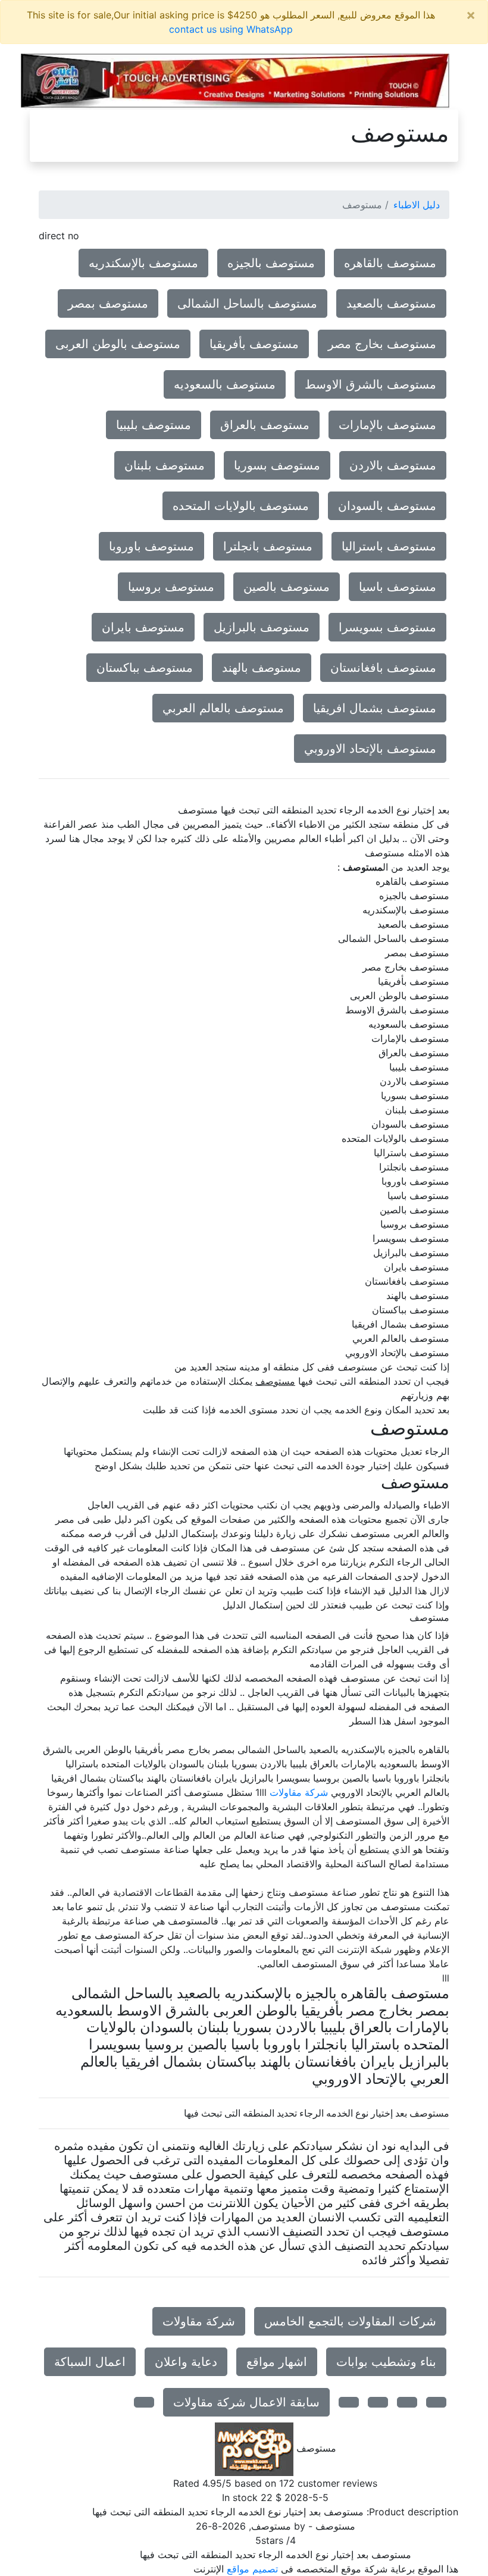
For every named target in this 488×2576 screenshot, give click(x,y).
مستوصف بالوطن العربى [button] (118, 344)
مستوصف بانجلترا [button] (268, 546)
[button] (436, 2402)
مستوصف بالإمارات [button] (387, 425)
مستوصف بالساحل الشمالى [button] (247, 303)
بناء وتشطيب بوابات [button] (386, 2362)
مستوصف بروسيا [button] (171, 587)
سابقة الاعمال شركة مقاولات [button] (246, 2402)
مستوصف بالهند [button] (262, 668)
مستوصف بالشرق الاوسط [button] (370, 384)
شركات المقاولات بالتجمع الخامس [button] (350, 2321)
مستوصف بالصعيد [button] (391, 303)
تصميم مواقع (252, 2569)
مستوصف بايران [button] (143, 627)
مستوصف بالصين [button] (287, 587)
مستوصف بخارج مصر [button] (382, 344)
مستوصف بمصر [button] (108, 303)
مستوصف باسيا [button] (398, 587)
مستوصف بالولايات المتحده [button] (241, 506)
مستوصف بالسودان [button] (387, 506)
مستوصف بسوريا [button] (277, 465)
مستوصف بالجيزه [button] (271, 263)
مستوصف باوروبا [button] (151, 546)
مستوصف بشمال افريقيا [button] (375, 708)
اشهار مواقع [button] (277, 2362)
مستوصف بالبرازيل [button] (262, 627)
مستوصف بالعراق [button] (265, 425)
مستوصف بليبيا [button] (154, 425)
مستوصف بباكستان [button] (145, 668)
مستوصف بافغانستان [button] (383, 668)
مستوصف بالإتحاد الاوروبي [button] (370, 749)
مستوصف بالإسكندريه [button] (143, 263)
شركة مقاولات (299, 1792)
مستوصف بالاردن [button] (393, 465)
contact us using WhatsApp (231, 29)
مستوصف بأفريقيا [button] (254, 344)
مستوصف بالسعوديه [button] (225, 384)
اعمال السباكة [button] (90, 2362)
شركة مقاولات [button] (199, 2321)
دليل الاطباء (417, 205)
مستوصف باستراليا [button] (389, 546)
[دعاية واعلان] (235, 80)
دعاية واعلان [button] (186, 2362)
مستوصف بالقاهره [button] (390, 263)
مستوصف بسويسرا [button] (387, 627)
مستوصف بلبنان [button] (165, 465)
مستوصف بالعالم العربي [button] (223, 708)
